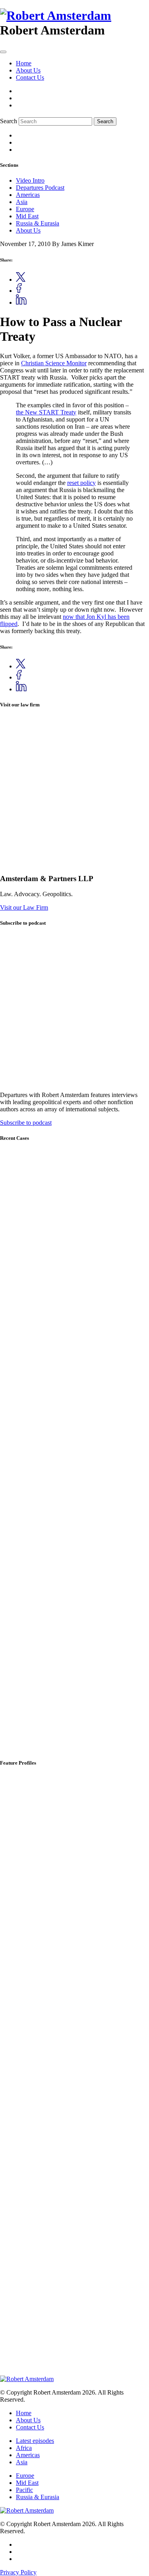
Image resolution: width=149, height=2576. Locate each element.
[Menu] (3, 52)
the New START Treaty (46, 412)
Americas (28, 195)
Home (24, 63)
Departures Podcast (40, 188)
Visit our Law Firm (24, 907)
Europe (25, 209)
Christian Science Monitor (54, 363)
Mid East (27, 216)
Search (9, 121)
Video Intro (30, 180)
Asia (22, 202)
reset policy (81, 483)
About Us (28, 70)
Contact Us (30, 77)
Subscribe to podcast (26, 1123)
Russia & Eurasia (38, 223)
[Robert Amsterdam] (56, 15)
